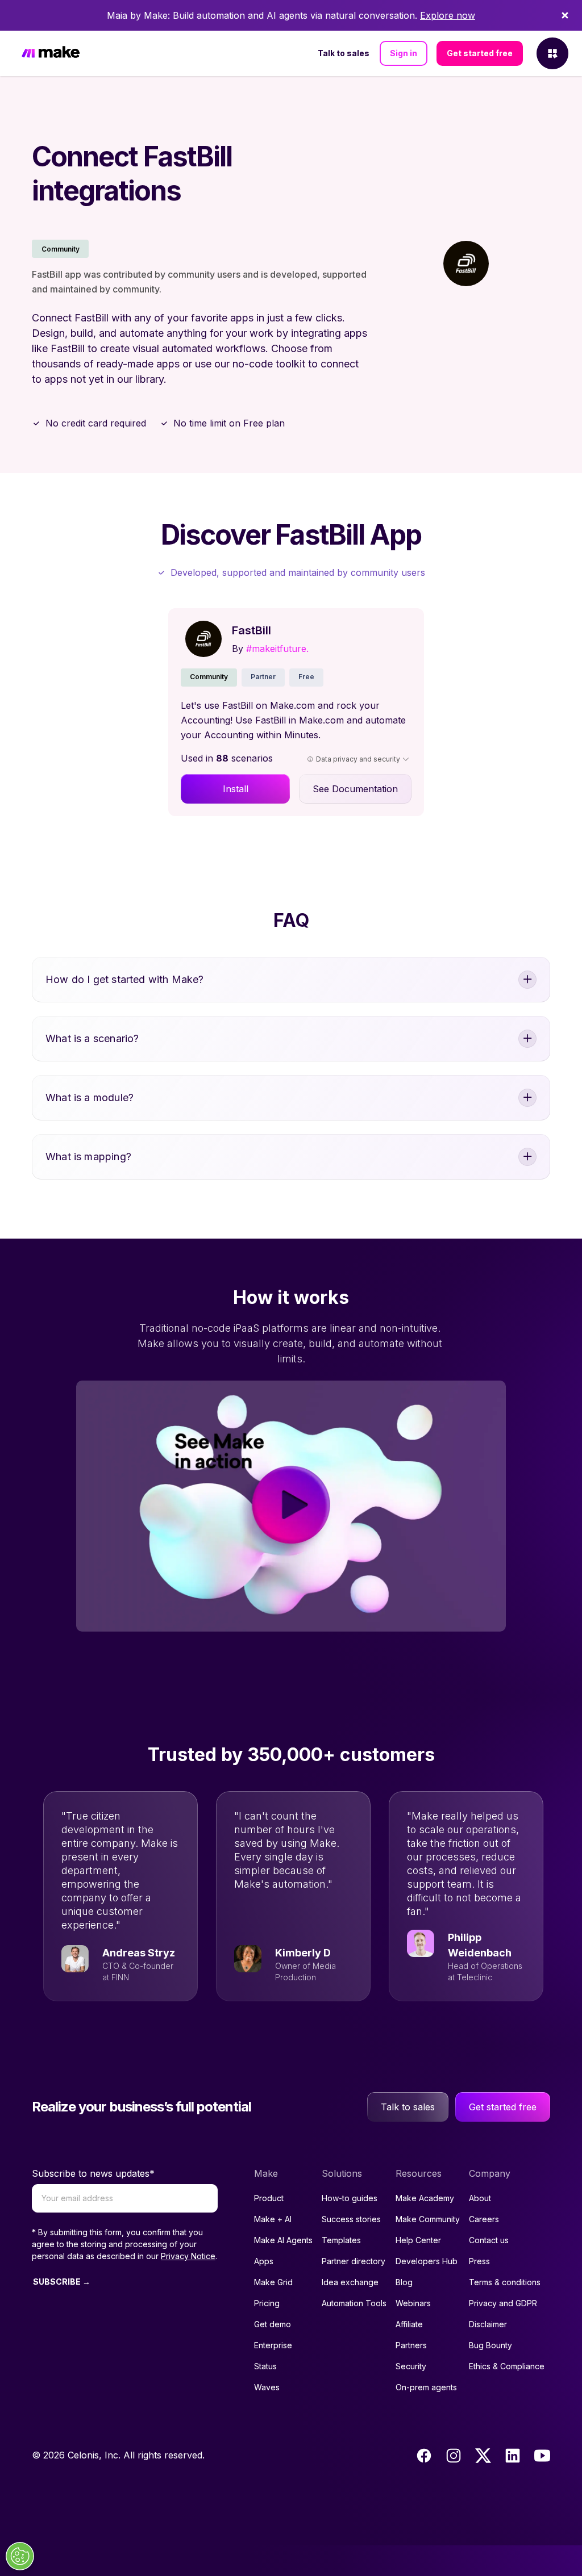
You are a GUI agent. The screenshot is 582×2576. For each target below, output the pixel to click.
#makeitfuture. (277, 649)
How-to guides (350, 2198)
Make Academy (425, 2198)
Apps (264, 2261)
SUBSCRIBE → (62, 2282)
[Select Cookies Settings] (20, 2556)
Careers (484, 2219)
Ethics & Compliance (507, 2366)
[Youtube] (542, 2456)
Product (269, 2198)
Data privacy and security (358, 759)
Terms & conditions (505, 2282)
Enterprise (273, 2345)
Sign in (404, 53)
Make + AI (273, 2219)
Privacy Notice (188, 2256)
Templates (341, 2240)
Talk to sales (344, 53)
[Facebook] (424, 2456)
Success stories (351, 2219)
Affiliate (409, 2324)
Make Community (428, 2219)
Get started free (480, 53)
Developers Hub (427, 2261)
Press (479, 2261)
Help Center (418, 2240)
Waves (267, 2387)
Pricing (267, 2303)
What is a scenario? (92, 1038)
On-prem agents (426, 2387)
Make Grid (273, 2282)
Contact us (489, 2240)
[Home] (51, 54)
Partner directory (354, 2261)
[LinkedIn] (513, 2456)
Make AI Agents (283, 2240)
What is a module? (90, 1097)
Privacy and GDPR (503, 2303)
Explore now (448, 15)
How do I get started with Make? (125, 979)
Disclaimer (488, 2324)
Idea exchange (350, 2282)
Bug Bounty (490, 2345)
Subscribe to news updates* (93, 2173)
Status (265, 2366)
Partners (411, 2345)
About (480, 2198)
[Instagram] (454, 2456)
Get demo (273, 2324)
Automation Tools (354, 2303)
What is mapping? (88, 1157)
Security (411, 2366)
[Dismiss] (565, 15)
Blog (404, 2282)
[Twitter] (483, 2456)
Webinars (413, 2303)
